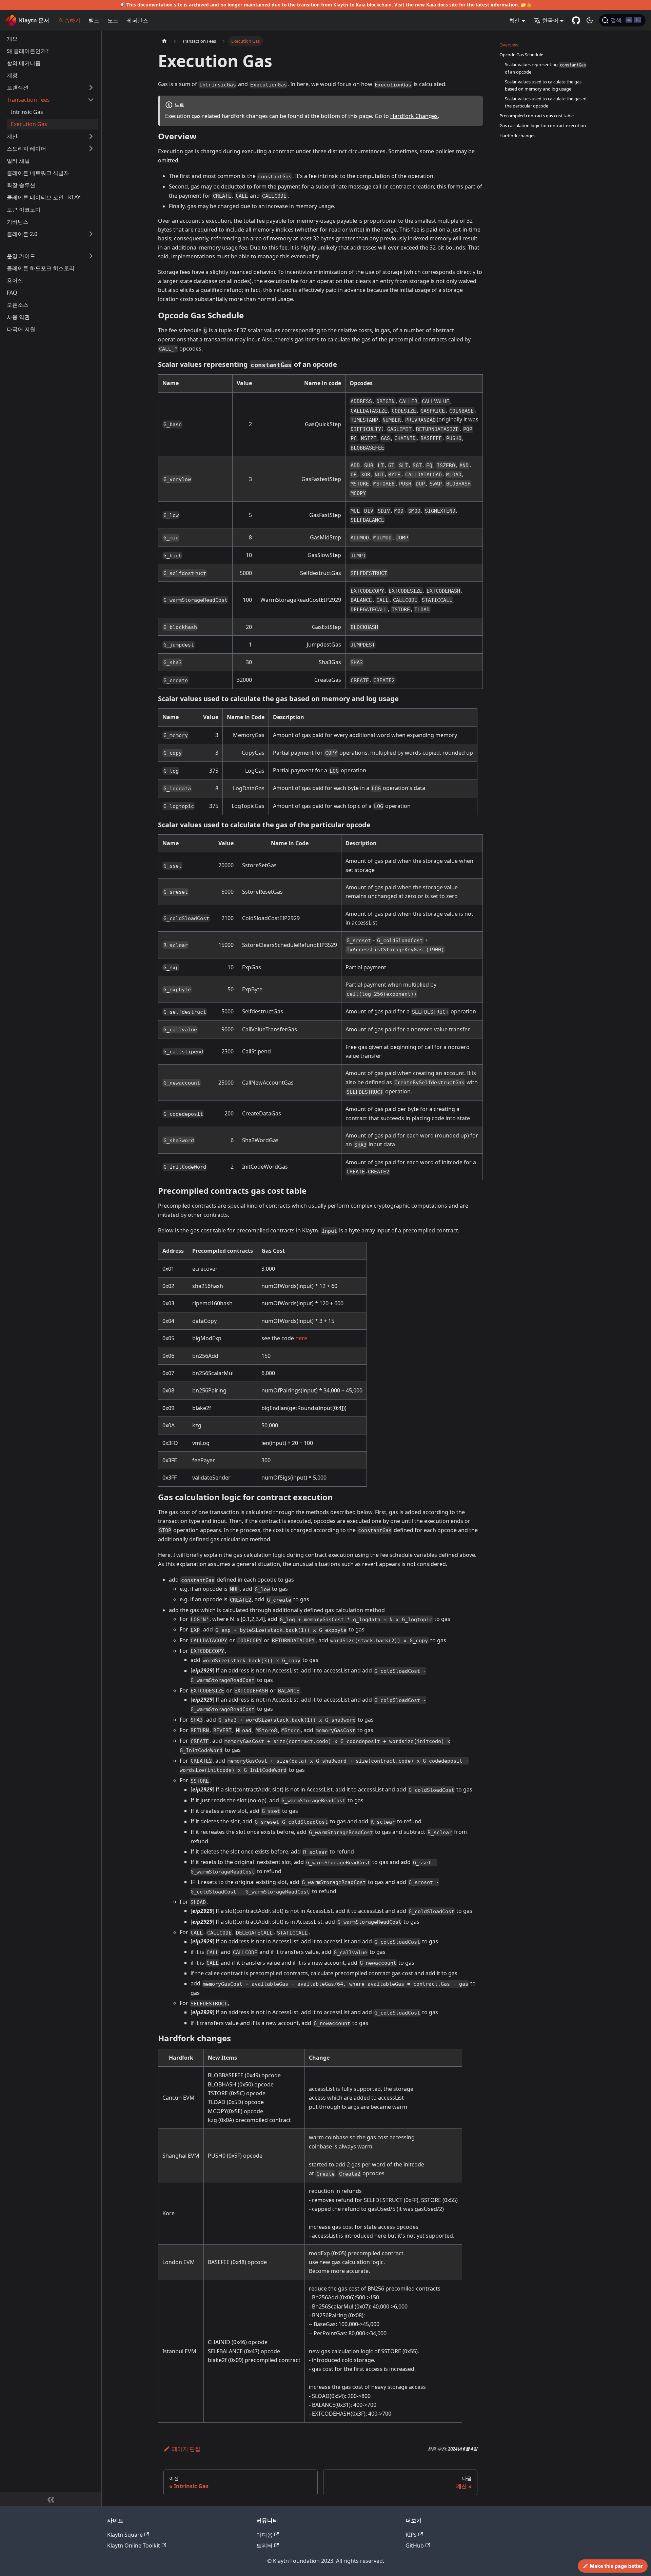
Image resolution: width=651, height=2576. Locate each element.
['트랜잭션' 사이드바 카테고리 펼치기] (91, 87)
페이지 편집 (186, 2449)
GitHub (415, 2545)
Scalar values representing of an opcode (545, 68)
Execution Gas (29, 124)
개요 (12, 39)
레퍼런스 (137, 20)
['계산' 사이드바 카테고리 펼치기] (91, 136)
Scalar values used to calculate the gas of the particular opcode (546, 102)
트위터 (264, 2545)
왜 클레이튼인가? (28, 51)
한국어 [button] (550, 20)
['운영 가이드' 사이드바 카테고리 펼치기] (91, 256)
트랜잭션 (18, 87)
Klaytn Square (125, 2535)
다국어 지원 (21, 329)
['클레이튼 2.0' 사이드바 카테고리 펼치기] (91, 234)
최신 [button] (514, 20)
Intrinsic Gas (27, 112)
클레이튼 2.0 (22, 234)
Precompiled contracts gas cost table (537, 116)
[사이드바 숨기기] (51, 2499)
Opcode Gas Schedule (521, 55)
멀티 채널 (18, 161)
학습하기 (70, 20)
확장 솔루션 (21, 185)
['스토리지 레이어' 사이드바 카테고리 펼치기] (91, 148)
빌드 (94, 20)
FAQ (12, 293)
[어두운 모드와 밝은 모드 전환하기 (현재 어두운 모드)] (590, 20)
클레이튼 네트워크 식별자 (38, 173)
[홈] (164, 41)
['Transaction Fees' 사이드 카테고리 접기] (91, 100)
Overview (509, 45)
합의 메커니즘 (24, 63)
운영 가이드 (21, 256)
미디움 (264, 2535)
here (301, 1338)
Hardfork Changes (414, 116)
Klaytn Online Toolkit (134, 2545)
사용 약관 (18, 317)
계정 (12, 75)
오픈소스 (18, 305)
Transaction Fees (28, 100)
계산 (12, 136)
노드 (113, 20)
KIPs (411, 2535)
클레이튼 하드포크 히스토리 (41, 268)
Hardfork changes (517, 136)
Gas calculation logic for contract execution (543, 125)
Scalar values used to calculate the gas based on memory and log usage (543, 85)
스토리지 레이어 (26, 148)
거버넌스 (18, 222)
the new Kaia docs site (432, 5)
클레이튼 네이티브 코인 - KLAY (44, 197)
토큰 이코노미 (24, 210)
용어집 (15, 280)
